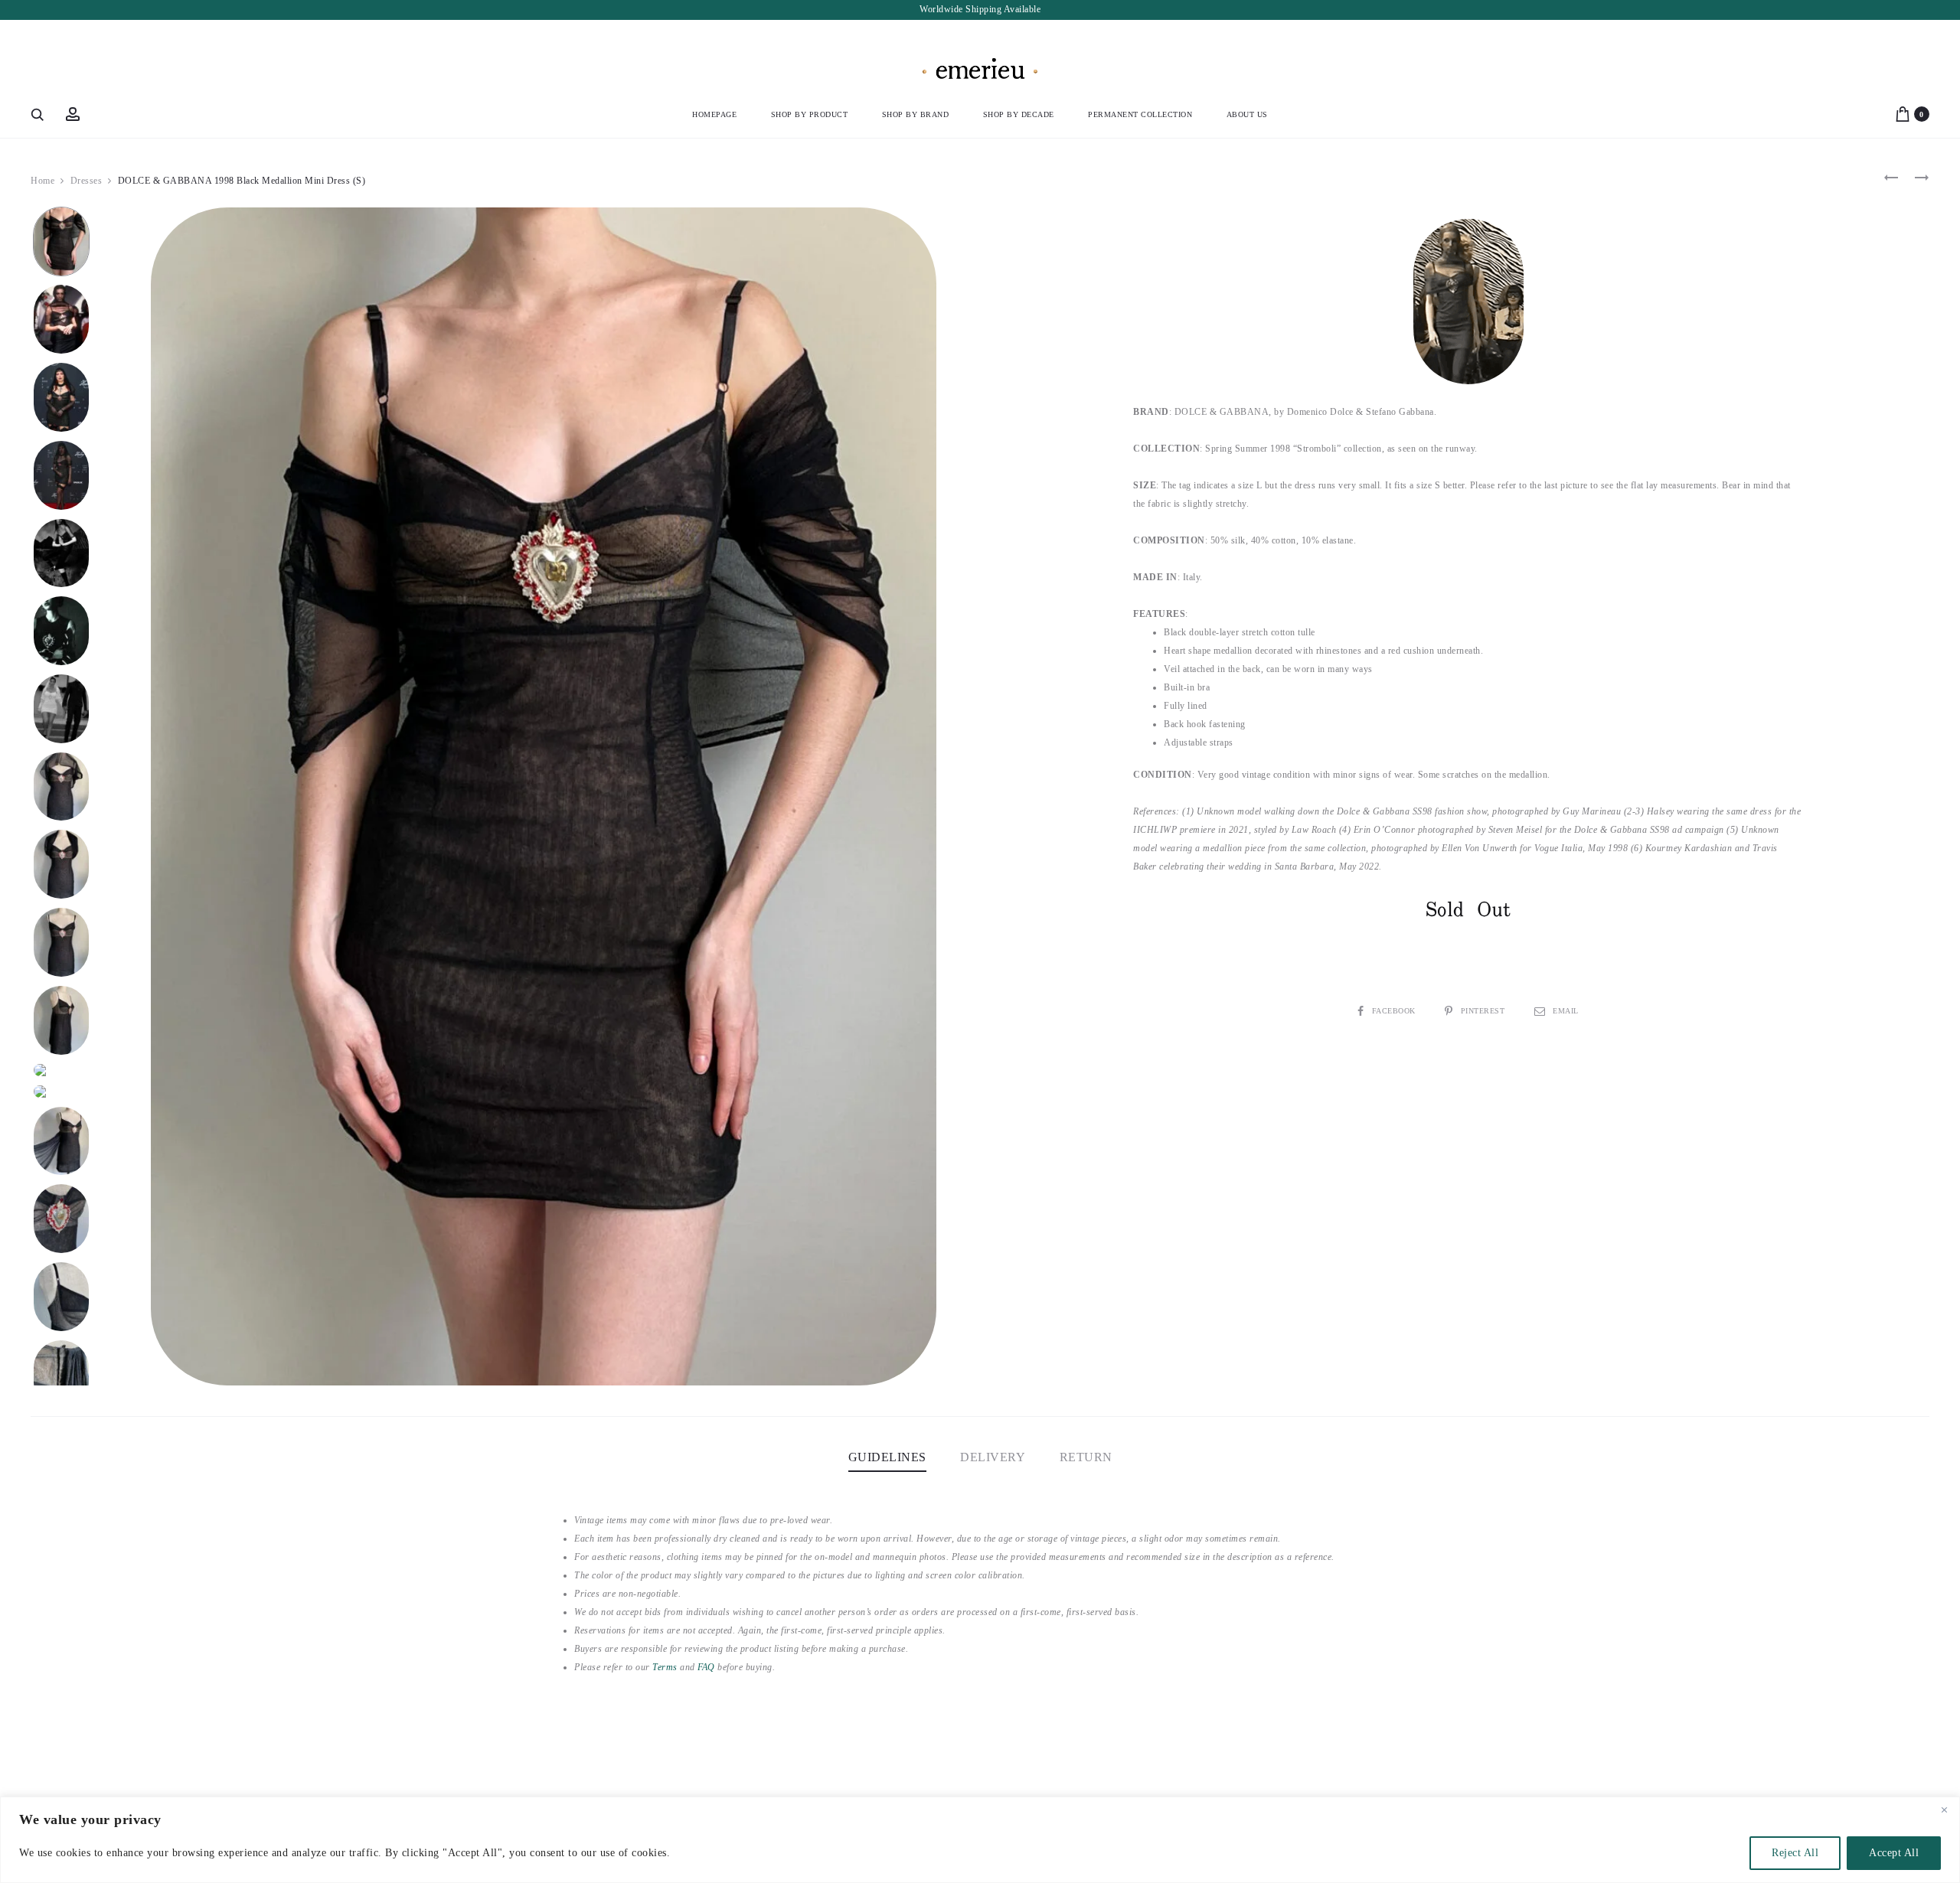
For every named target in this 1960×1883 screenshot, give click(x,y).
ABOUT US (1247, 114)
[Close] (1944, 1810)
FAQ (706, 1667)
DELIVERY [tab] (993, 1457)
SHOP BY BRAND (916, 114)
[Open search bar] (38, 114)
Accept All (1894, 1853)
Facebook (1395, 1011)
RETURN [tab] (1086, 1457)
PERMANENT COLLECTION (1140, 114)
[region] (980, 1840)
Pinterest (1484, 1011)
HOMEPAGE (714, 114)
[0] (1903, 114)
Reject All (1795, 1853)
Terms (665, 1667)
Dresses (87, 181)
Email (1566, 1011)
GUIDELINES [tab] (887, 1457)
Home (42, 181)
